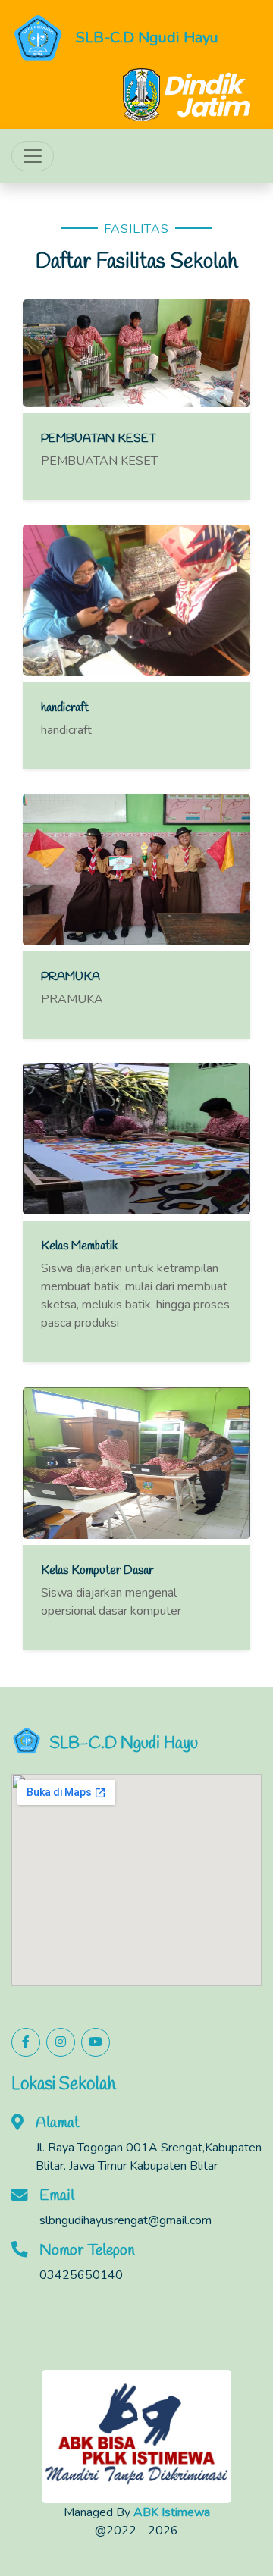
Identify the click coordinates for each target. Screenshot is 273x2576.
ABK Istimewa (172, 2512)
